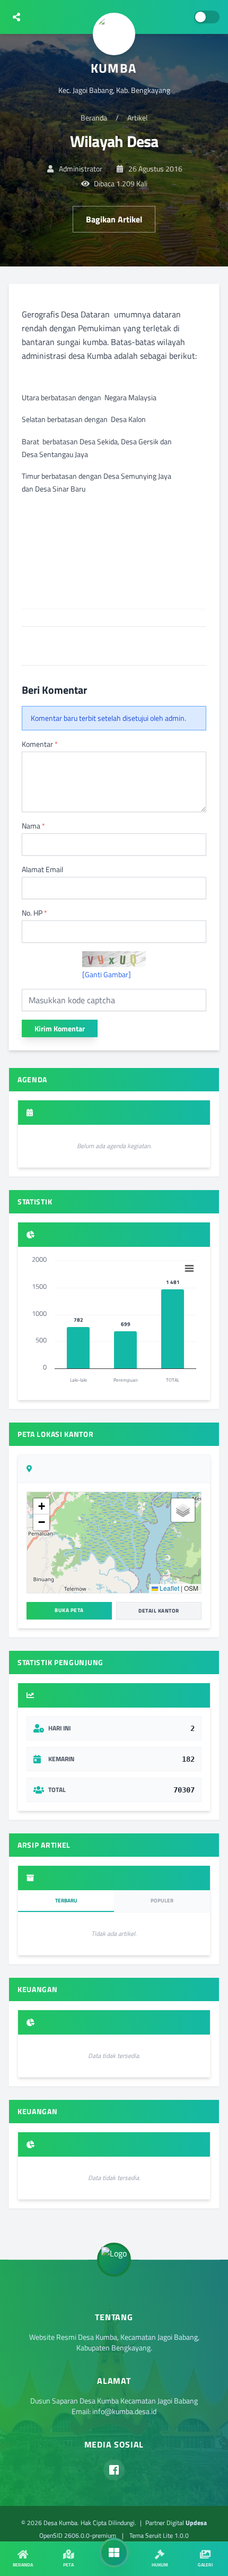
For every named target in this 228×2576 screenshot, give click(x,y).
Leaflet (169, 1588)
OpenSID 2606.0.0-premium (78, 2535)
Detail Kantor (159, 1611)
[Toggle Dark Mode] (207, 17)
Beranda (94, 118)
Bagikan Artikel (114, 219)
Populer (162, 1901)
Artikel (137, 118)
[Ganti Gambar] (107, 975)
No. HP (34, 913)
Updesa (196, 2523)
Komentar (40, 744)
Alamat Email (42, 869)
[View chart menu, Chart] (189, 1269)
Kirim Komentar (60, 1028)
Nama (33, 826)
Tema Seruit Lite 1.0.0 (159, 2535)
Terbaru (66, 1901)
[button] (41, 1506)
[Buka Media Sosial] (16, 17)
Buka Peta (69, 1610)
